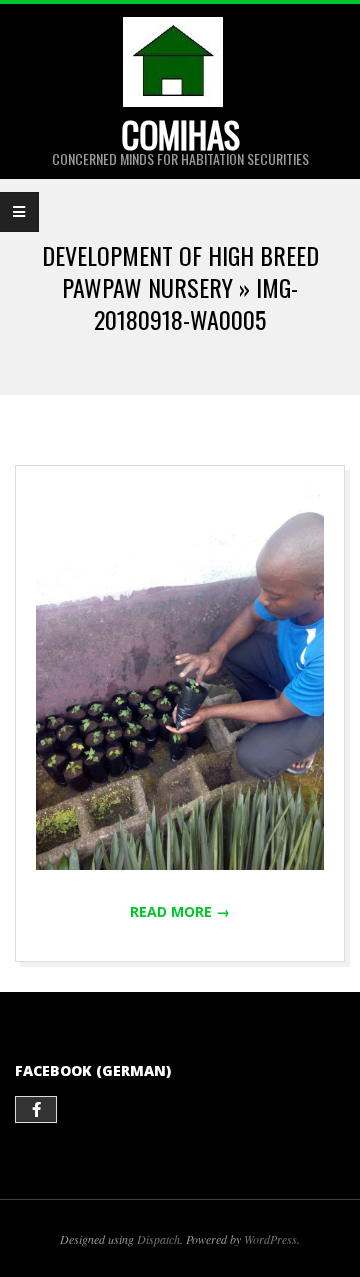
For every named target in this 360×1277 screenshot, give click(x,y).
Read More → (180, 911)
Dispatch (158, 1239)
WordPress (270, 1239)
